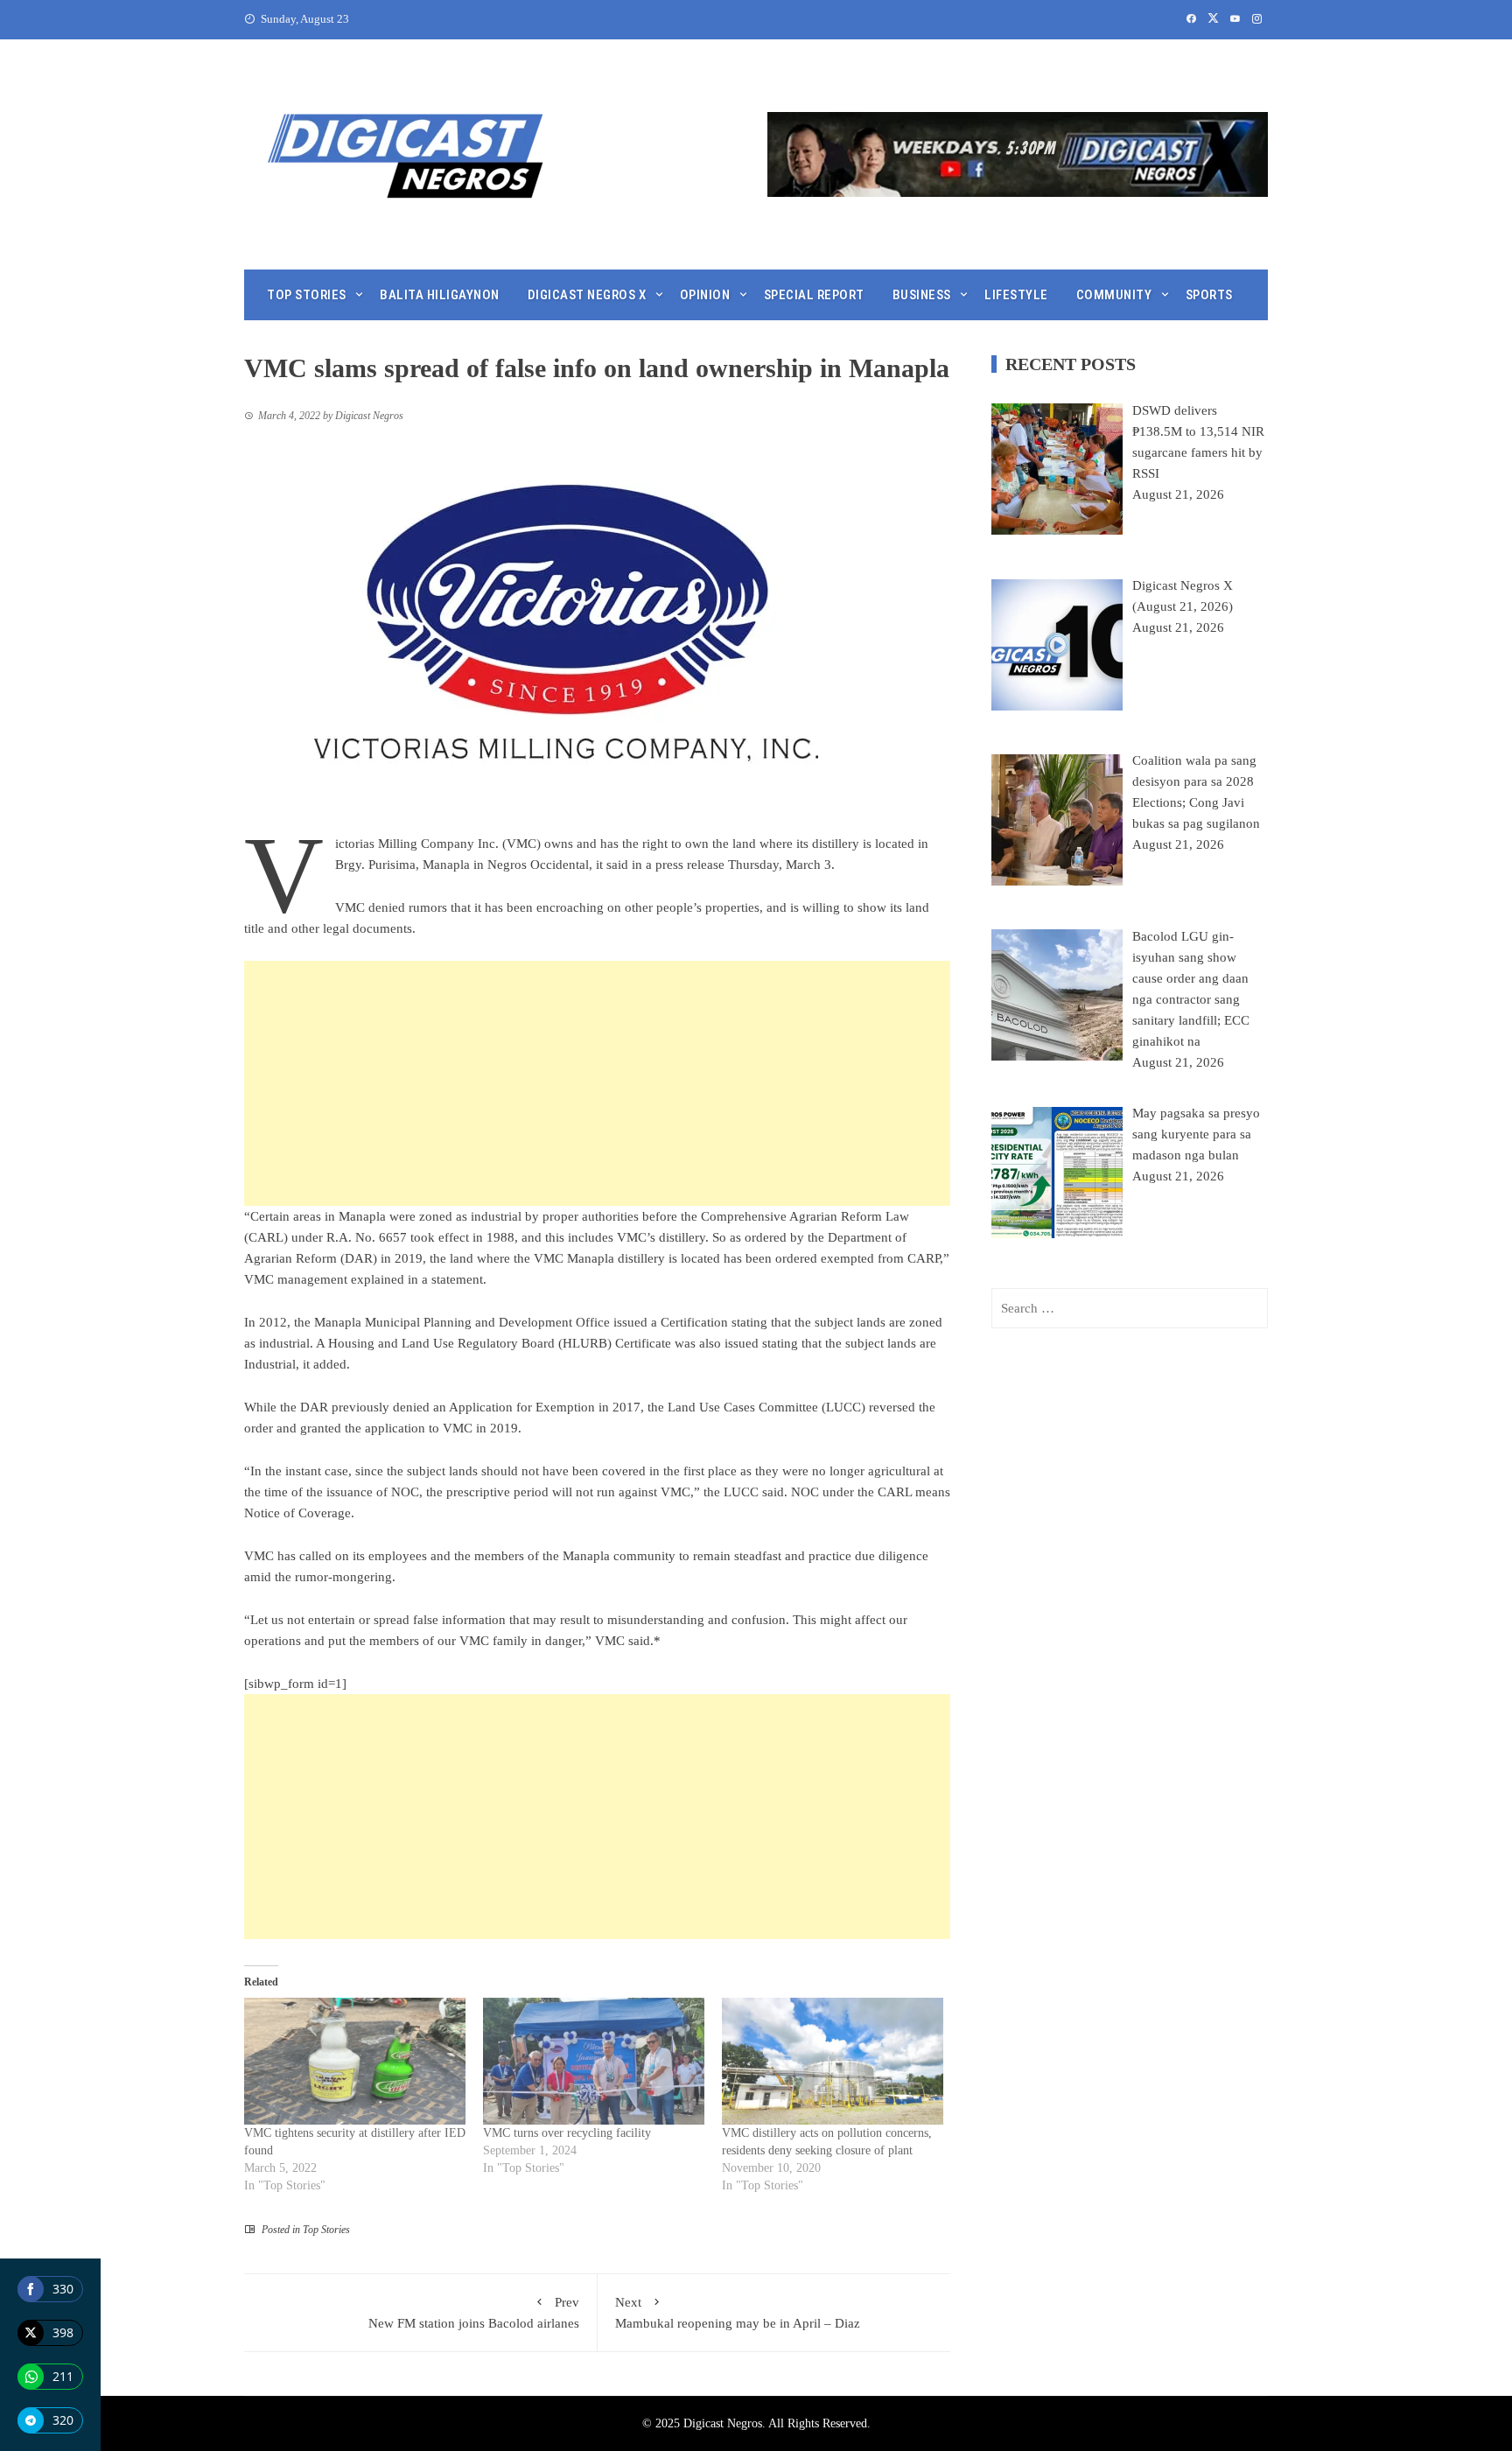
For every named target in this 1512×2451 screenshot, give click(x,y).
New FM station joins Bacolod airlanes (474, 2313)
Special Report (814, 295)
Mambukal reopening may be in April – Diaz (738, 2313)
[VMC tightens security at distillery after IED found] (355, 2061)
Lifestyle (1016, 295)
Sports (1209, 295)
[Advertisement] (597, 1083)
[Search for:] (1130, 1308)
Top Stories (307, 295)
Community (1114, 295)
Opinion (705, 295)
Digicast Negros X (587, 295)
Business (922, 295)
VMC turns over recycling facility (567, 2133)
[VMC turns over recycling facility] (594, 2061)
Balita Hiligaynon (440, 295)
